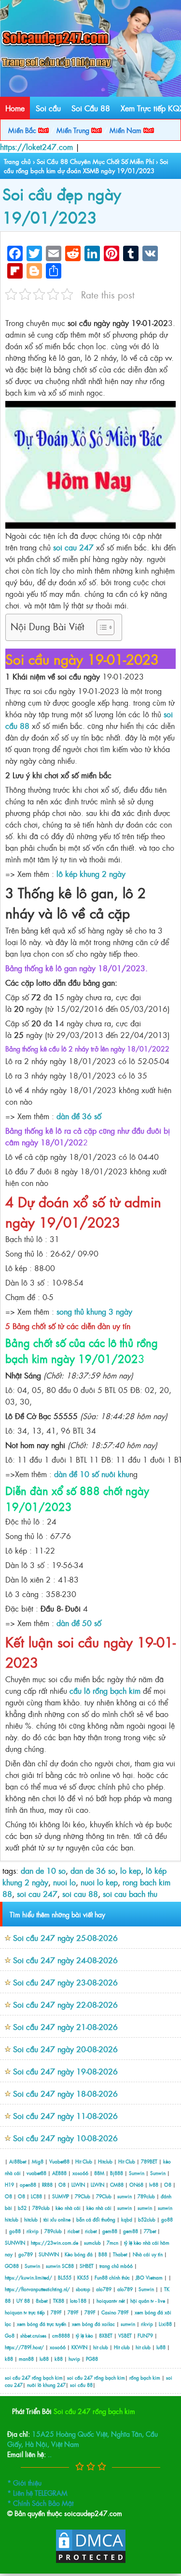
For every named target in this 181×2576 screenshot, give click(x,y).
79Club (83, 2196)
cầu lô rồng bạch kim (105, 1690)
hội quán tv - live (148, 2301)
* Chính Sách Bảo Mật (40, 2503)
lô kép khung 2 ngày (91, 873)
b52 (22, 2208)
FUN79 (145, 2335)
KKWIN (79, 2347)
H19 (9, 2184)
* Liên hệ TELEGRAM (37, 2493)
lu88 (161, 2347)
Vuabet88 (59, 2161)
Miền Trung (74, 130)
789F (56, 2312)
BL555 (65, 2277)
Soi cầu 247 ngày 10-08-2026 (65, 2138)
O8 (62, 2184)
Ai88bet (18, 2161)
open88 (28, 2184)
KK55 (83, 2277)
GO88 (12, 2266)
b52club (147, 2219)
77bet (150, 2231)
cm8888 (61, 2335)
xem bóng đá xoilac (93, 2324)
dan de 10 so (43, 1870)
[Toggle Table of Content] (101, 627)
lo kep (131, 1870)
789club (146, 2196)
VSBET (125, 2335)
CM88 (117, 2184)
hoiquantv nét (111, 2301)
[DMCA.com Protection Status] (91, 2561)
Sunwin (137, 2173)
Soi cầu (48, 108)
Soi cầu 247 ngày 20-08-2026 (65, 2049)
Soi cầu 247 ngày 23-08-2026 (65, 1982)
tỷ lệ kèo (84, 2335)
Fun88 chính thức (112, 2277)
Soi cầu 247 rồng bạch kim (94, 2411)
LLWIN (78, 2184)
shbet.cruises (33, 2335)
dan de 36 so (93, 1870)
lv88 (154, 2184)
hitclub (12, 2219)
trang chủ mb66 (116, 2266)
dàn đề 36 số (79, 1116)
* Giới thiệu (24, 2482)
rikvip (33, 2231)
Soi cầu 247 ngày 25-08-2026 (65, 1938)
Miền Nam (126, 130)
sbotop (83, 2289)
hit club (101, 2347)
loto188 (78, 2301)
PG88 (92, 2359)
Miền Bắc (23, 130)
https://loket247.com (36, 147)
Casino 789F (115, 2312)
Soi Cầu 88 (91, 108)
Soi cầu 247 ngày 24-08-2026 (65, 1960)
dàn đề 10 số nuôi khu (92, 1474)
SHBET (87, 2266)
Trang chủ (17, 161)
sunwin (125, 2196)
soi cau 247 (73, 547)
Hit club (122, 2347)
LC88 (36, 2196)
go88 (167, 2219)
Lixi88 (165, 2324)
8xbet (42, 2301)
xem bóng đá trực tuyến (42, 2324)
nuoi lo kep (99, 1882)
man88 (26, 2359)
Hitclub (105, 2161)
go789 (26, 2254)
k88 (9, 2359)
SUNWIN (15, 2243)
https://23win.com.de (55, 2243)
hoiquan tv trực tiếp (25, 2312)
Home (15, 108)
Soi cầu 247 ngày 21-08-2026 (65, 2027)
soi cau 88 (80, 1894)
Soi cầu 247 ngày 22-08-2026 (65, 2004)
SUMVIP (61, 2196)
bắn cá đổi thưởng (97, 2219)
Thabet (120, 2254)
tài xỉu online (58, 2219)
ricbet (74, 2231)
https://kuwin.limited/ (28, 2277)
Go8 (10, 2335)
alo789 (104, 2289)
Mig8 (38, 2161)
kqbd (127, 2219)
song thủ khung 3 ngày (94, 1311)
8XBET (106, 2335)
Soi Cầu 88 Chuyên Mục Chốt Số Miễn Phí (95, 161)
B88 (103, 2254)
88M (99, 2173)
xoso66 (80, 2173)
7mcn (112, 2243)
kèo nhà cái (68, 2208)
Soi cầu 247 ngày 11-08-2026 (65, 2116)
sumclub (92, 2243)
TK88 (59, 2301)
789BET (149, 2161)
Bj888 (117, 2173)
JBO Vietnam (149, 2277)
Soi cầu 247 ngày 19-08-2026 (65, 2071)
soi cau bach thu (130, 1894)
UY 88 (23, 2301)
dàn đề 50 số (79, 1623)
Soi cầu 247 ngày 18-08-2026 (65, 2093)
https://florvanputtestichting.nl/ (37, 2289)
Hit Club (84, 2161)
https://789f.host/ (24, 2347)
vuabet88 (36, 2173)
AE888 (59, 2173)
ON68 (136, 2184)
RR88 (47, 2184)
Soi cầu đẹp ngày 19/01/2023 (62, 205)
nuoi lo (64, 1882)
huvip (74, 2359)
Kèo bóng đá (79, 2254)
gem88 (110, 2231)
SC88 (68, 2266)
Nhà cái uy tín (148, 2254)
